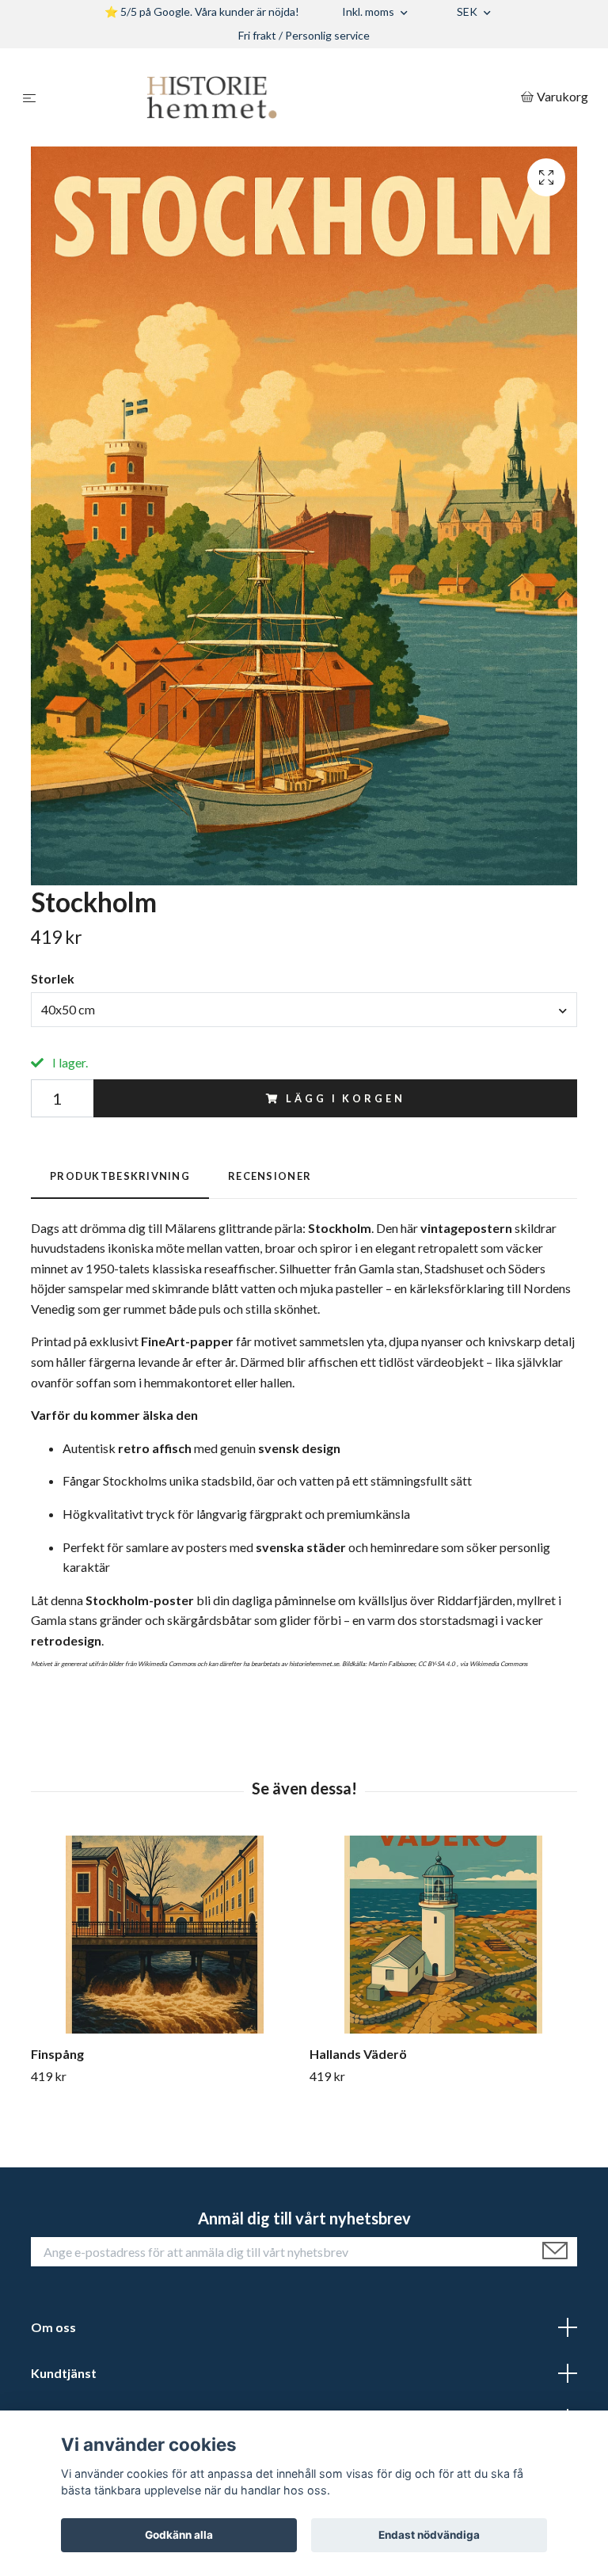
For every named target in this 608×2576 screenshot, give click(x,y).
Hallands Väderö (358, 2054)
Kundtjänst (64, 2373)
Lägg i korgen (345, 1098)
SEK (468, 11)
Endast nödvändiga (429, 2535)
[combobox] (304, 1010)
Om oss (53, 2327)
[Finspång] (164, 1935)
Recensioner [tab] (270, 1176)
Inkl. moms (369, 11)
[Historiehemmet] (281, 97)
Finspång (57, 2054)
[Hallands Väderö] (443, 1935)
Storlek (53, 978)
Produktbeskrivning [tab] (120, 1176)
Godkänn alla (179, 2535)
